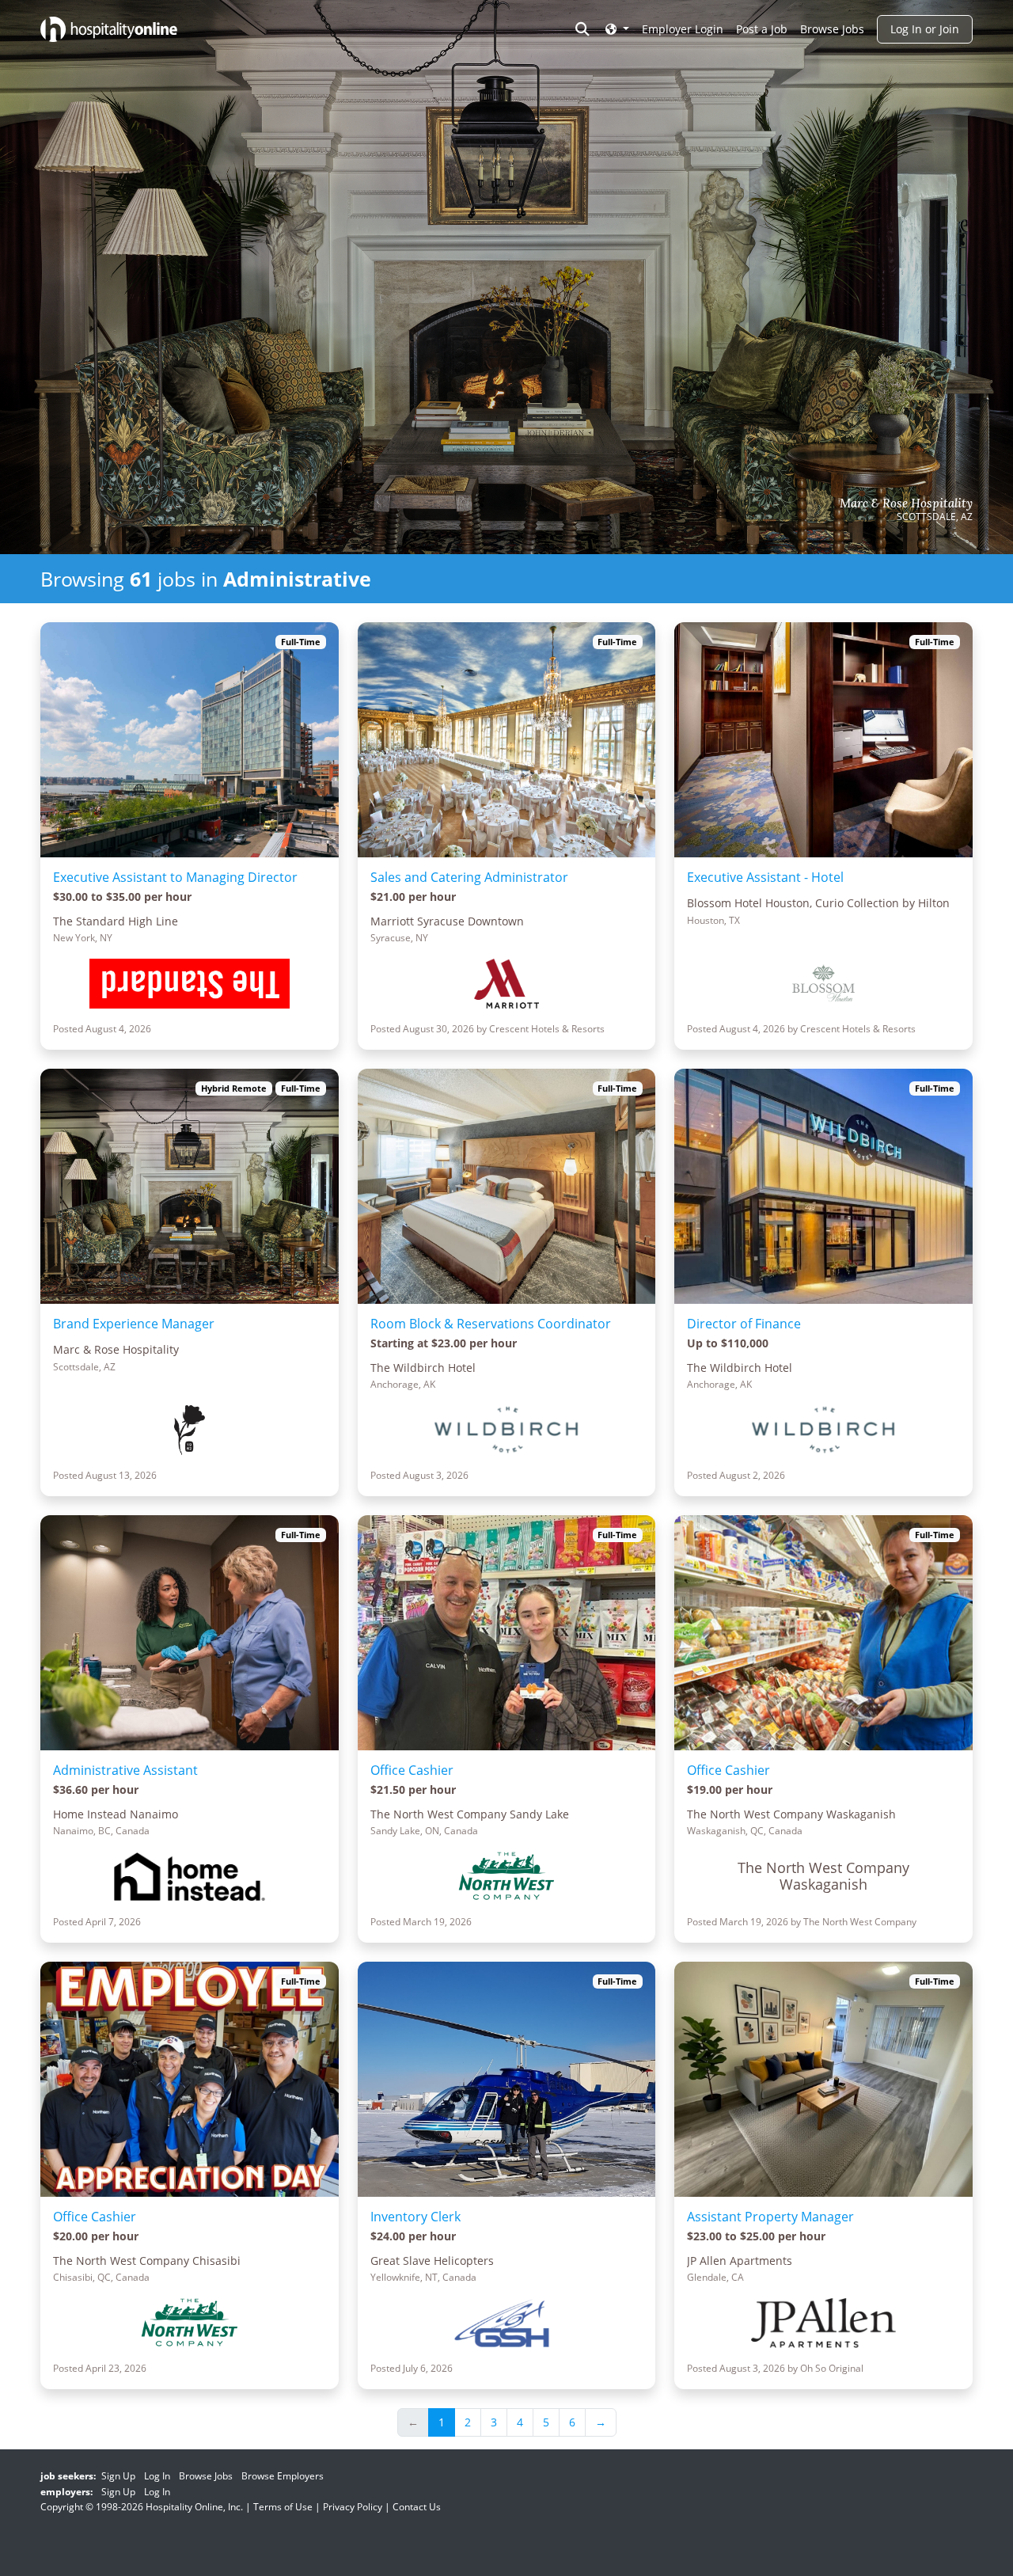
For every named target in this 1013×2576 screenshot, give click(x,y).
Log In (157, 2476)
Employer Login (683, 29)
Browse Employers (283, 2476)
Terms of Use (283, 2507)
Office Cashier (412, 1770)
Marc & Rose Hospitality (906, 503)
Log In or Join (925, 29)
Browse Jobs (832, 29)
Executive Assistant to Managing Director (175, 877)
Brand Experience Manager (134, 1324)
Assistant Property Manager (770, 2217)
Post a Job (762, 29)
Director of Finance (744, 1324)
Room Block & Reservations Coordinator (491, 1324)
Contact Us (417, 2507)
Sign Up (118, 2476)
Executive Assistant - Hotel (765, 877)
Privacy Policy (353, 2507)
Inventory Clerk (415, 2217)
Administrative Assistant (125, 1770)
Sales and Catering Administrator (469, 877)
